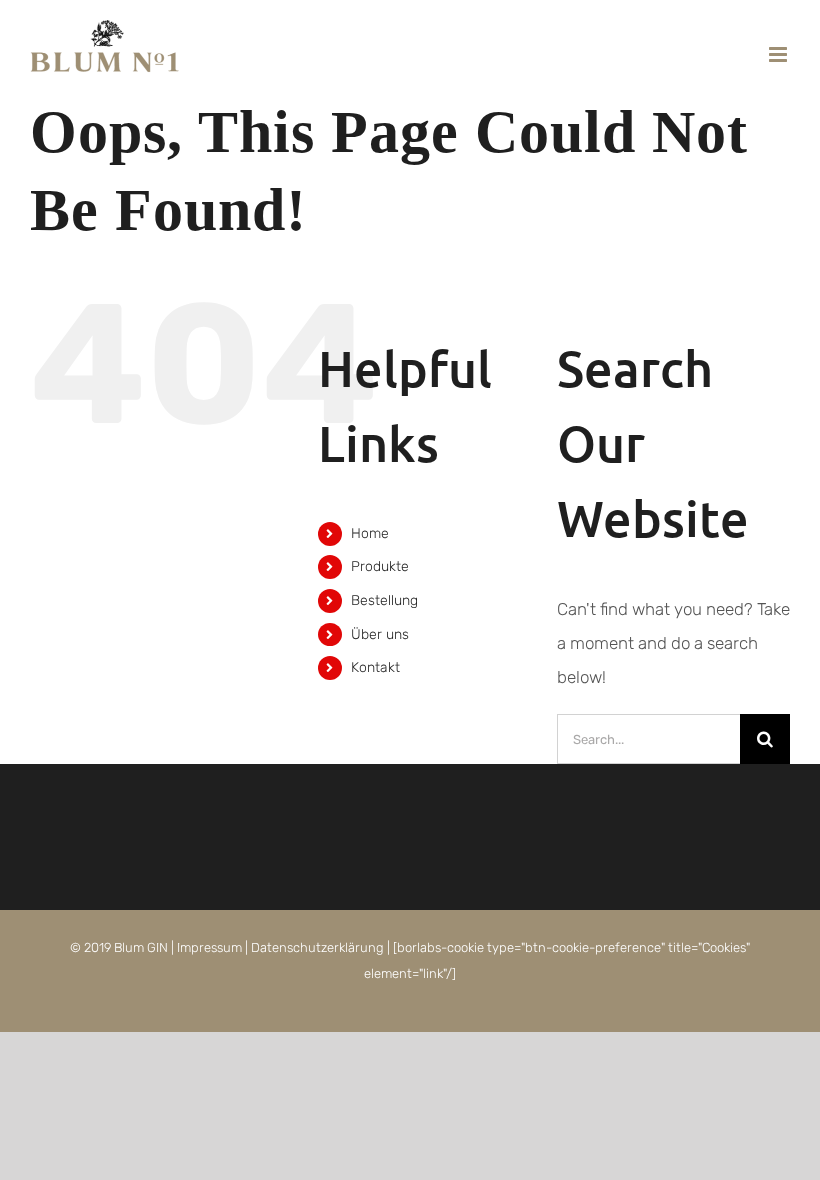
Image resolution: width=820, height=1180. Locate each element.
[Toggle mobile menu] (779, 54)
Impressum (209, 947)
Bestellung (384, 600)
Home (370, 533)
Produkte (380, 566)
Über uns (380, 634)
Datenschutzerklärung (317, 947)
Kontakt (375, 667)
